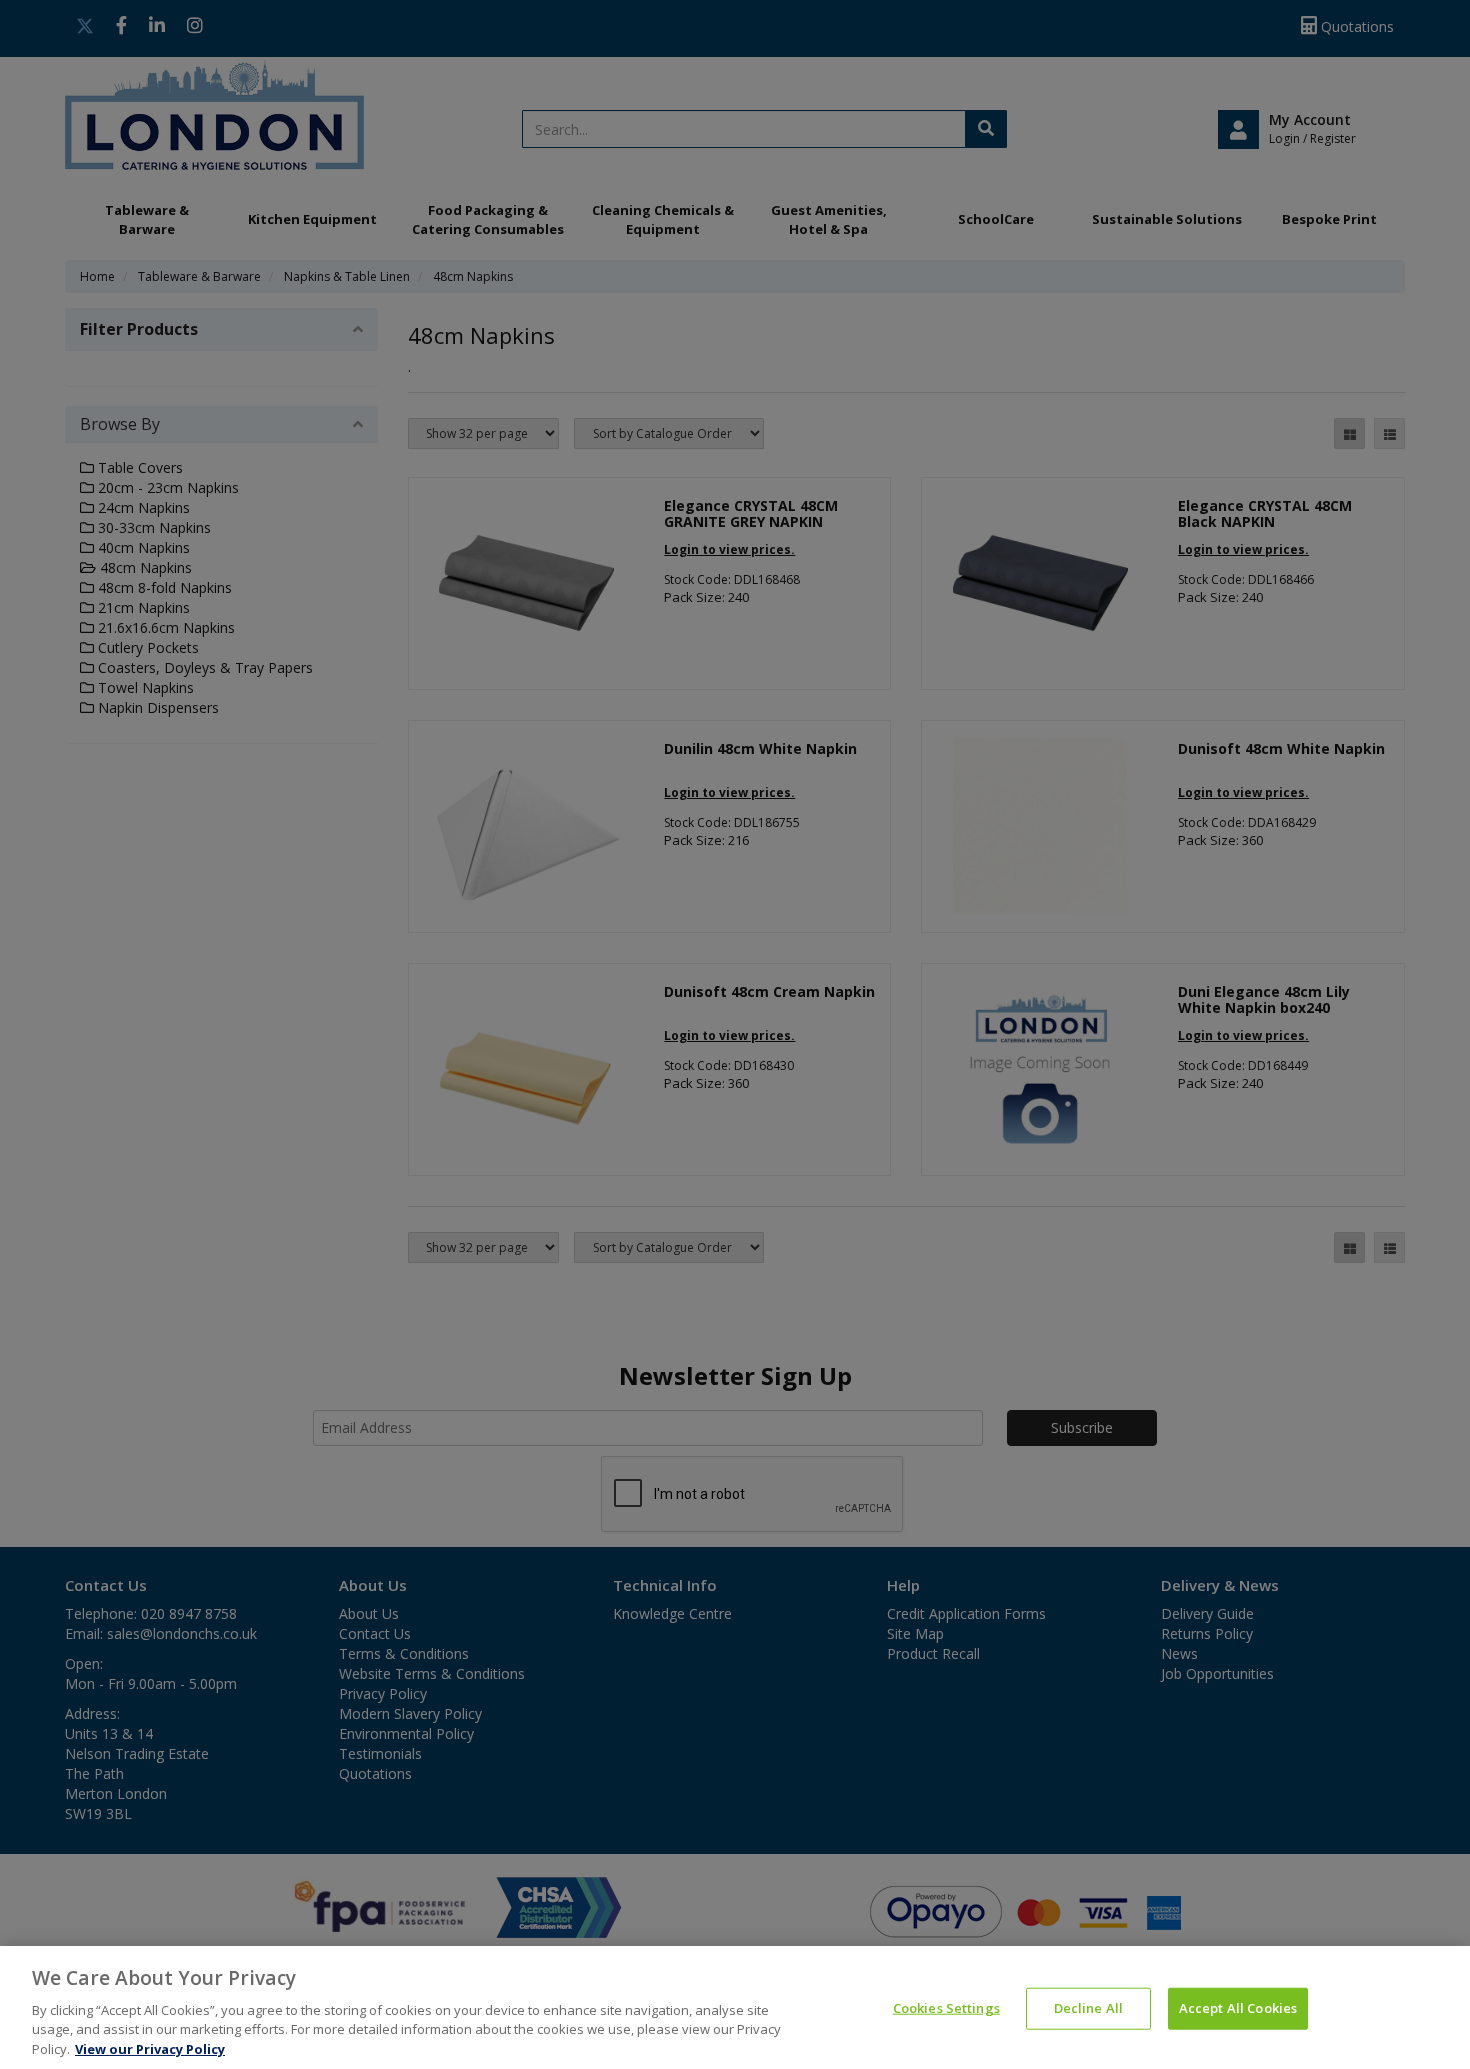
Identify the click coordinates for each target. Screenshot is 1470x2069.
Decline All (1088, 2008)
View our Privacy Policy (150, 2048)
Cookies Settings (946, 2008)
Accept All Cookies (1238, 2008)
